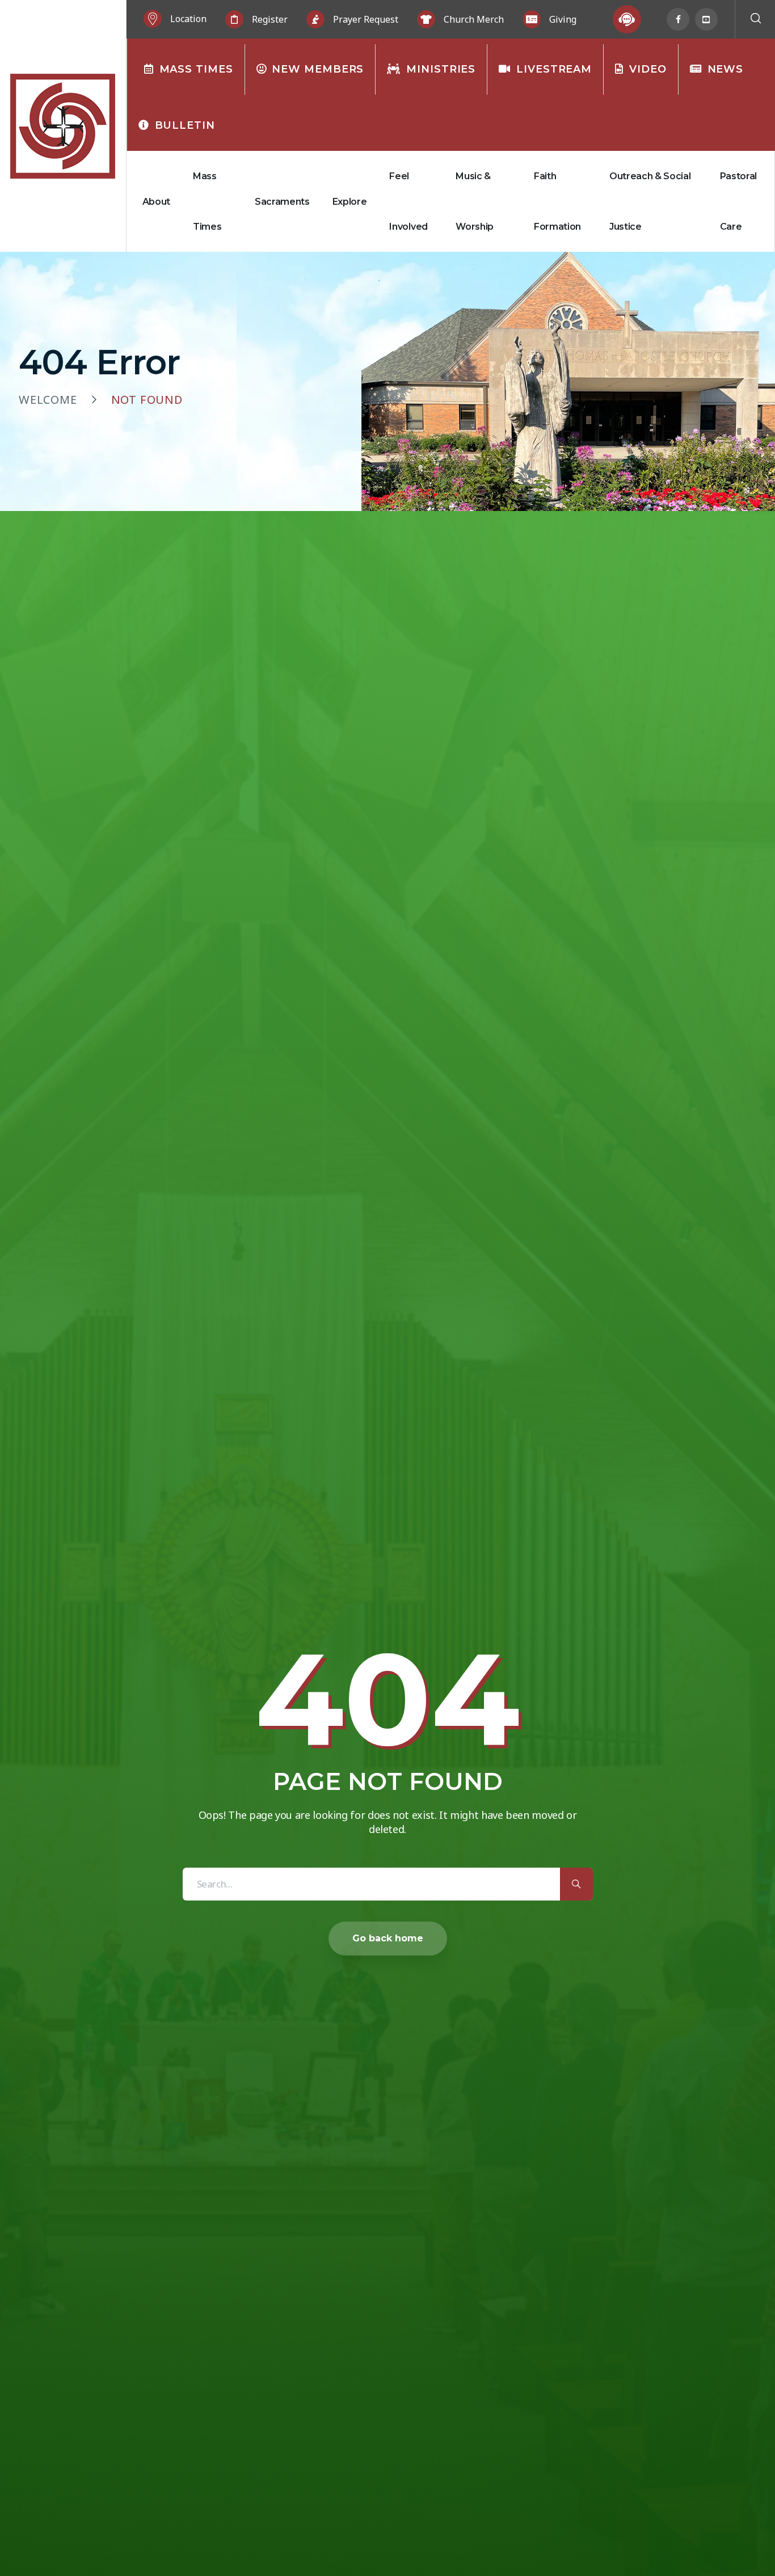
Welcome (48, 400)
